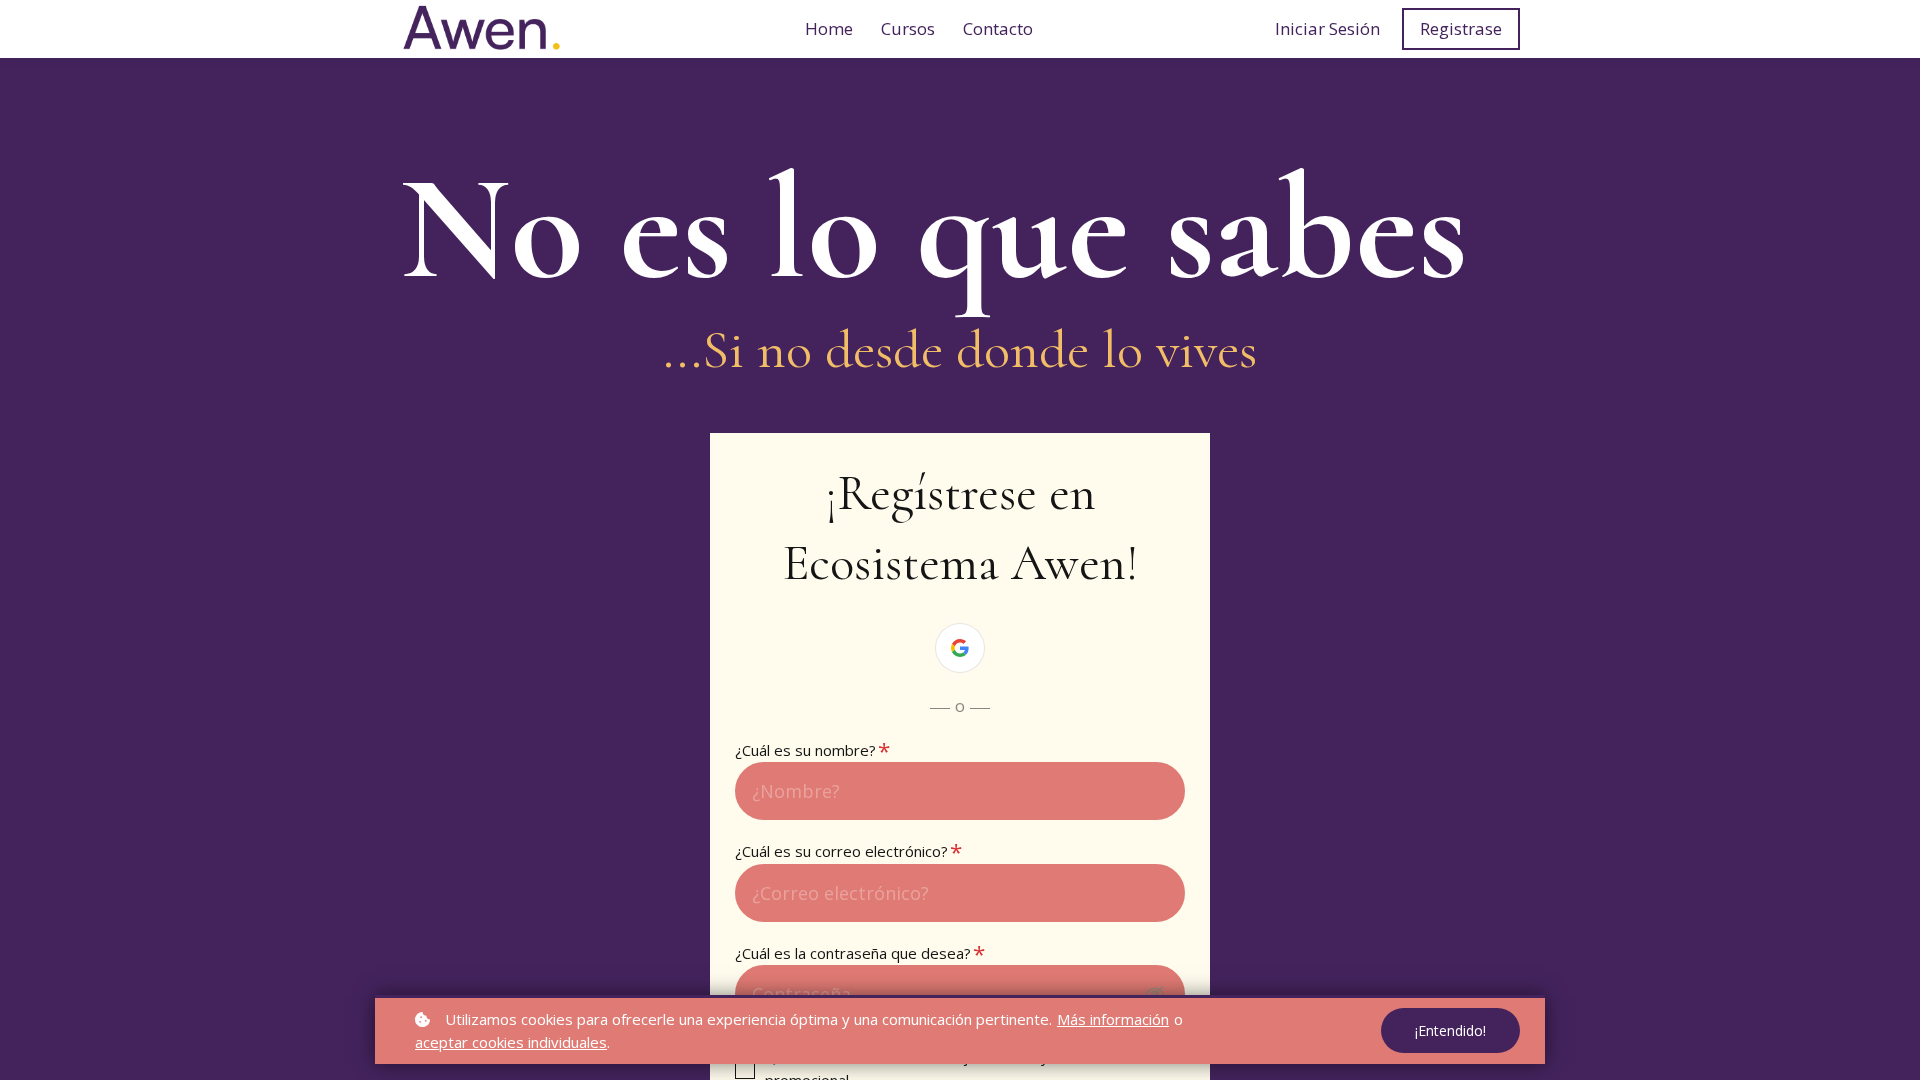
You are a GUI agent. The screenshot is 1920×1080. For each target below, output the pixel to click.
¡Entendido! (1450, 1030)
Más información (1113, 1019)
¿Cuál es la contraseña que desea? (859, 953)
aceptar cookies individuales (511, 1042)
